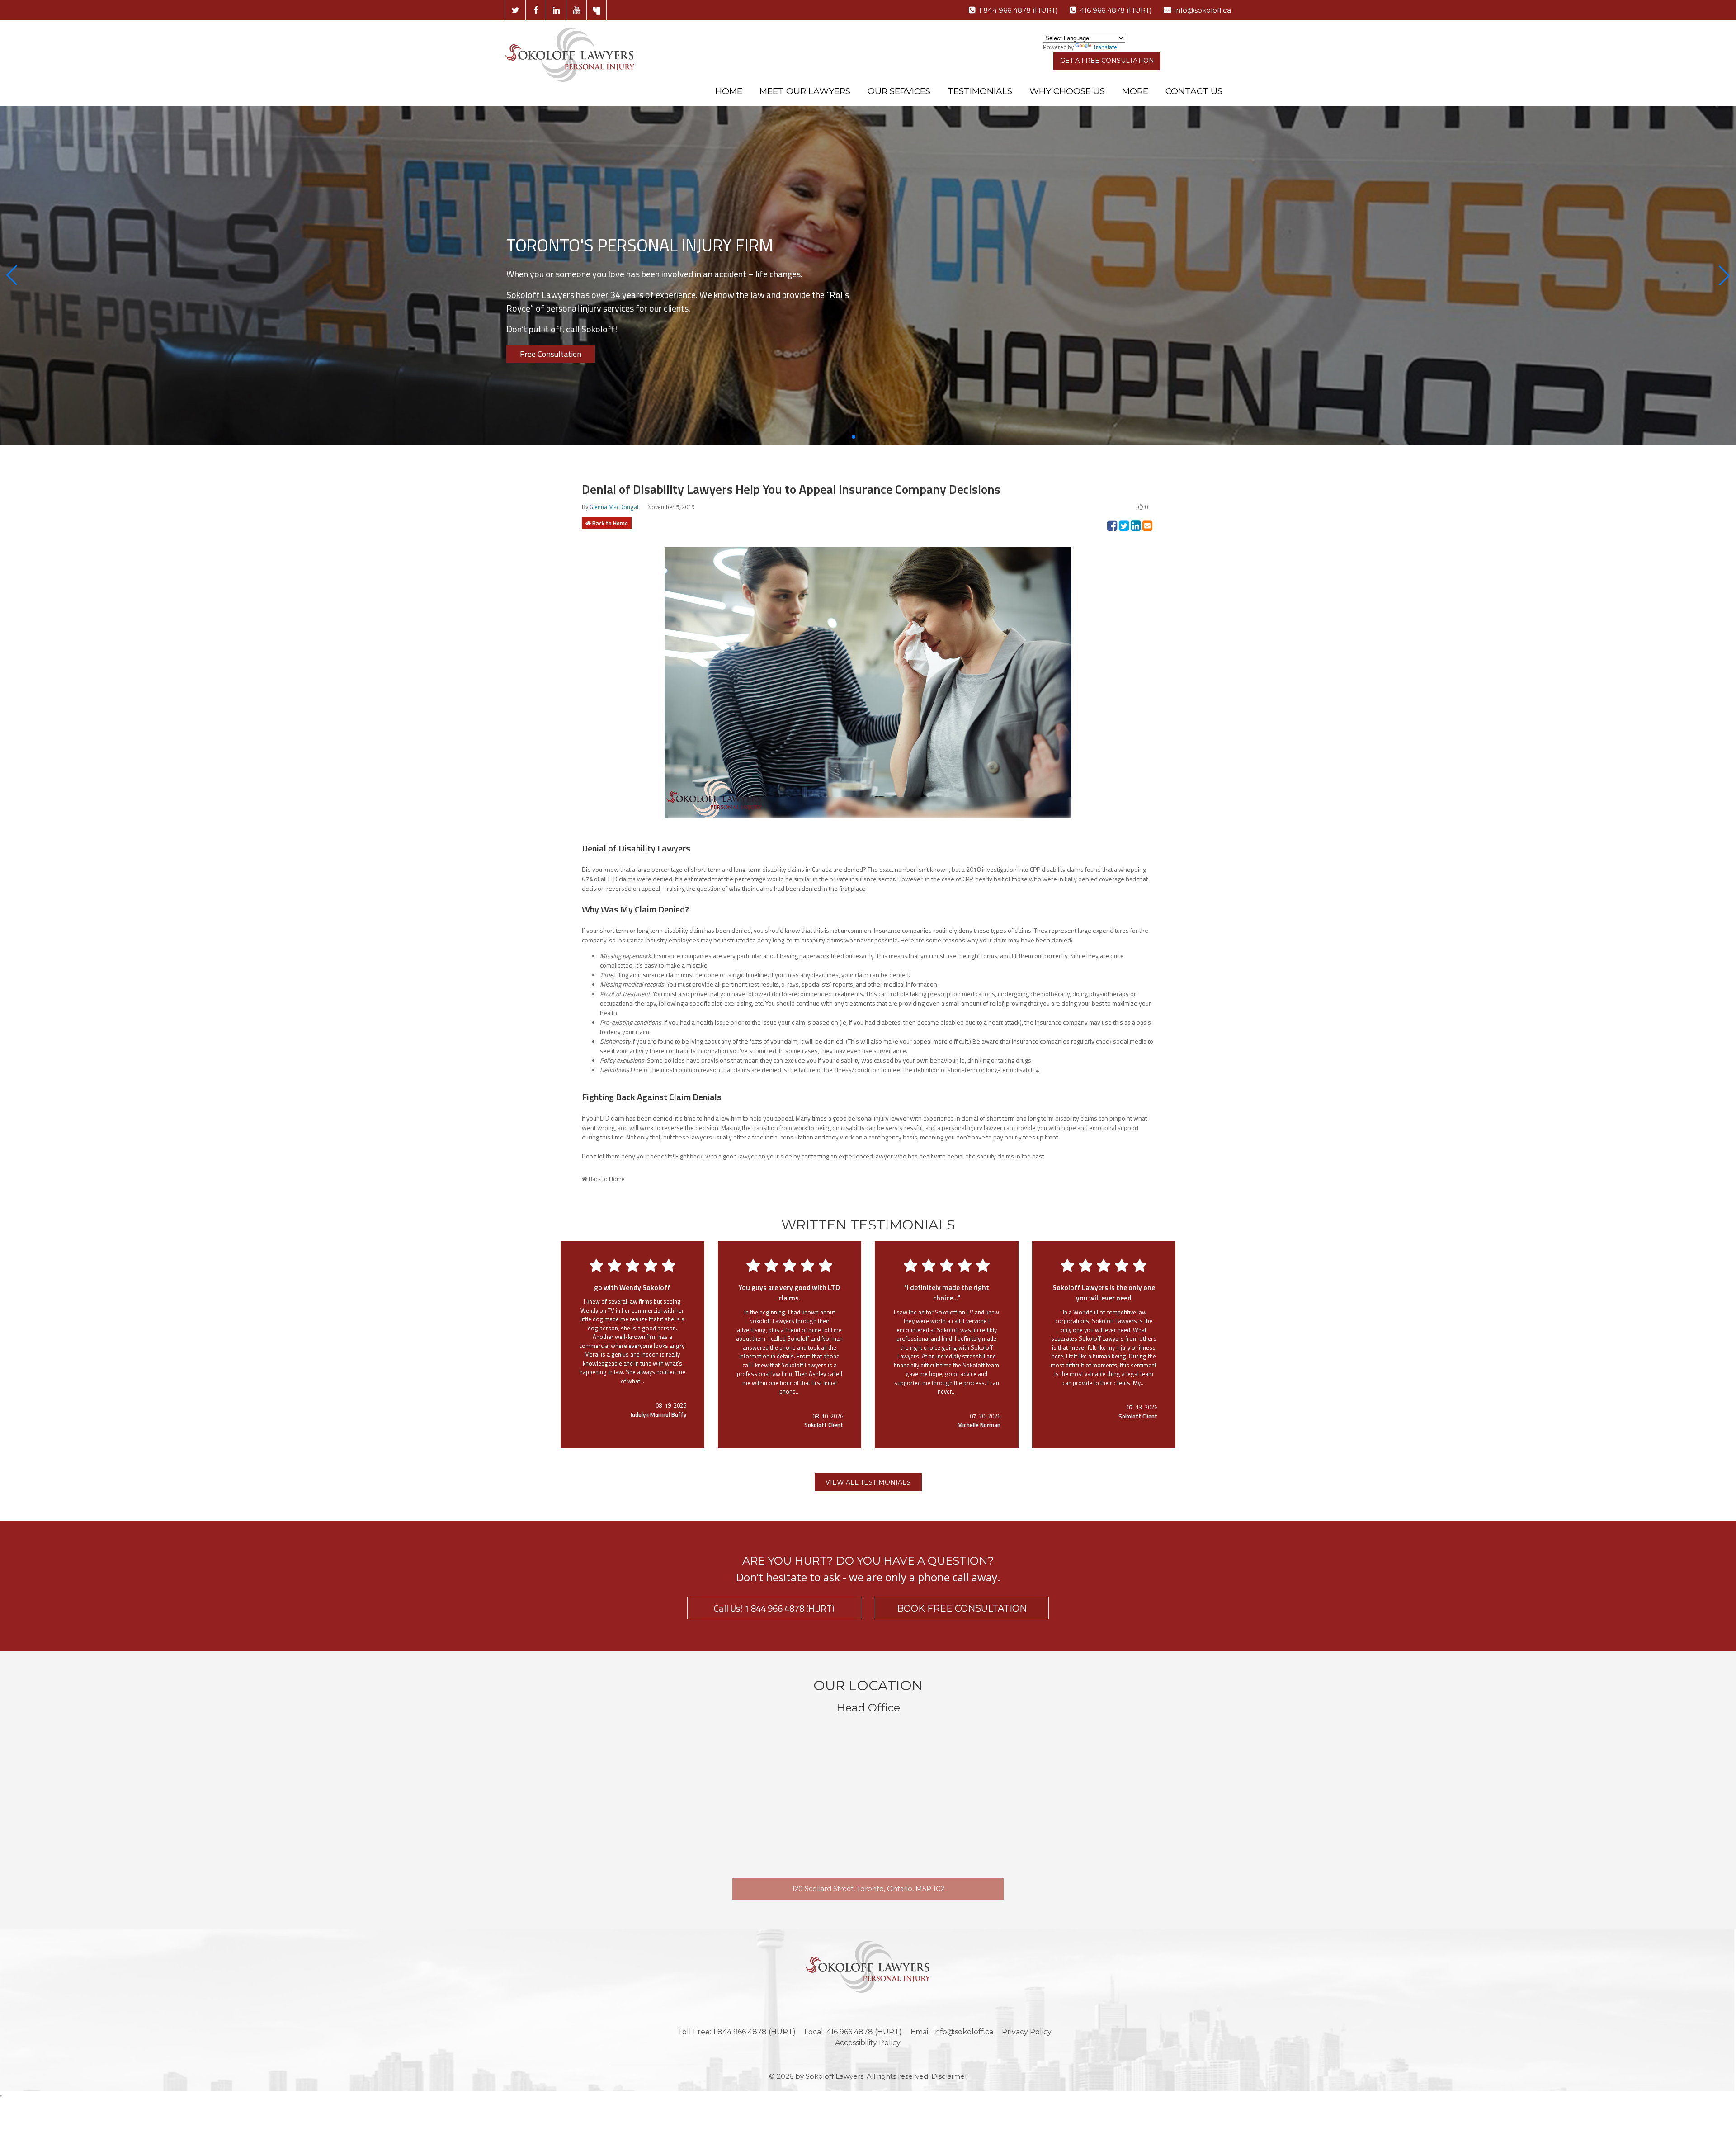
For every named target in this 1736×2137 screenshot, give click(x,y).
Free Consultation (551, 354)
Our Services (899, 91)
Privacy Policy (1027, 2032)
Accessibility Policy (868, 2043)
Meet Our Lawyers (805, 91)
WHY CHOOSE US (1067, 91)
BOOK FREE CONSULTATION (962, 1608)
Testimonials (980, 91)
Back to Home (610, 523)
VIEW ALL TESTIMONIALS (868, 1482)
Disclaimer (949, 2076)
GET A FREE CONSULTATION (1107, 61)
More (1135, 91)
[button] (12, 275)
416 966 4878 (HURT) (1116, 10)
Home (729, 91)
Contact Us (1194, 91)
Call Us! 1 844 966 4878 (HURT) (774, 1608)
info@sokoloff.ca (1203, 10)
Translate (1105, 47)
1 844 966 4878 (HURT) (1018, 10)
